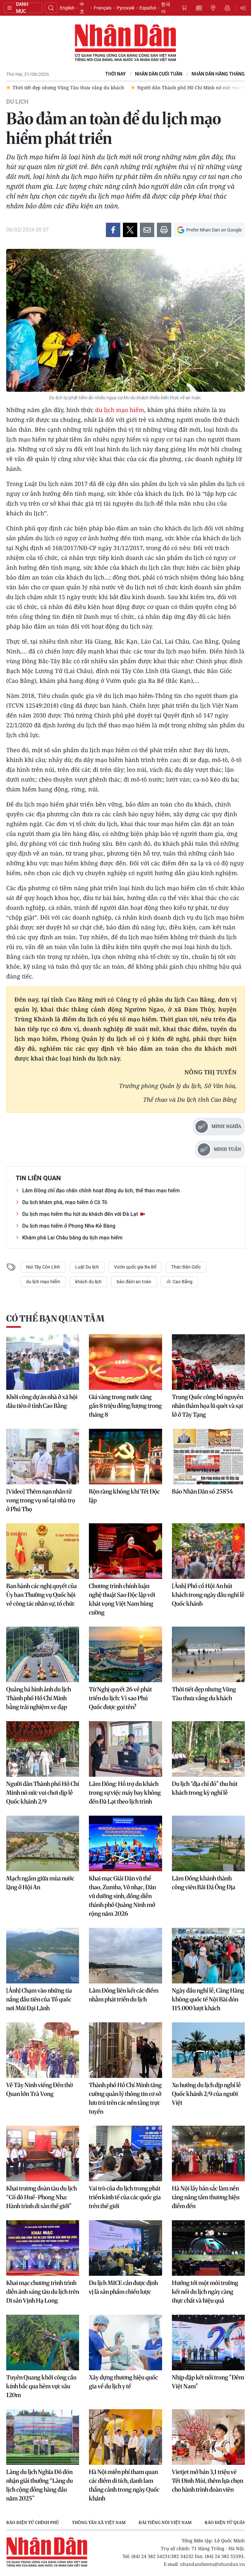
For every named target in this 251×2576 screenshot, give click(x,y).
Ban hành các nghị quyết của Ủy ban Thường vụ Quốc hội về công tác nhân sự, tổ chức (42, 1595)
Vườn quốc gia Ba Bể (135, 1267)
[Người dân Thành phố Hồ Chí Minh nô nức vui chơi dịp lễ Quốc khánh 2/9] (43, 1749)
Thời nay (116, 74)
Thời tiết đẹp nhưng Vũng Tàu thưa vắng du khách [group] (68, 87)
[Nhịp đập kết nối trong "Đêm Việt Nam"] (208, 2343)
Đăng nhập (244, 8)
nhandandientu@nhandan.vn (212, 2564)
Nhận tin (227, 8)
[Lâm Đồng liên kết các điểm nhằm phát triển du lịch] (125, 1956)
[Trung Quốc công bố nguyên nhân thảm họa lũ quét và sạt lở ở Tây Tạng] (208, 1362)
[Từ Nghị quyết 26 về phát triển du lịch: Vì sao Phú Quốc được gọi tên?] (125, 1654)
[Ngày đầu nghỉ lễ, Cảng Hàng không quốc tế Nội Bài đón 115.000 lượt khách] (208, 1956)
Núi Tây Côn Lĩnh (43, 1267)
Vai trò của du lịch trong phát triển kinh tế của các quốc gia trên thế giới (125, 2197)
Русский (125, 8)
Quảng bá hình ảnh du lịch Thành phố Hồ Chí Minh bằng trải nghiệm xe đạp (39, 1698)
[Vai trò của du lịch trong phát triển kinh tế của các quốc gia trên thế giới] (125, 2153)
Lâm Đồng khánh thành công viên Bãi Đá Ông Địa (204, 1883)
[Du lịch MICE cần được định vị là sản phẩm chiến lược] (125, 2248)
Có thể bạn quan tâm (55, 1318)
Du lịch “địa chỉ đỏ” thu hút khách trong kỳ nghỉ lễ (205, 1788)
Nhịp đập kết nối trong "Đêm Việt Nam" (208, 2382)
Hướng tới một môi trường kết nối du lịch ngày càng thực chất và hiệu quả (205, 2292)
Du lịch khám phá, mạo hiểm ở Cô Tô (65, 1202)
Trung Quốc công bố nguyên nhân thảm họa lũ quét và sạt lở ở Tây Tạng (208, 1406)
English (67, 8)
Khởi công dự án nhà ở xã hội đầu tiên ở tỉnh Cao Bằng (42, 1401)
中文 (82, 8)
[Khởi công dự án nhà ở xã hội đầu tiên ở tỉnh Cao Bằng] (43, 1362)
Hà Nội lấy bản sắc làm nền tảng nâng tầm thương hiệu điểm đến (206, 2197)
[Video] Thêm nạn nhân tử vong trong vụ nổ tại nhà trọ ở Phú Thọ (41, 1500)
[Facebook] (113, 230)
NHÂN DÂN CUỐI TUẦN (159, 74)
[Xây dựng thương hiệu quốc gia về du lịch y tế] (125, 2343)
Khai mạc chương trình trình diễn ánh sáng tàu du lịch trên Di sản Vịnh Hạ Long (43, 2292)
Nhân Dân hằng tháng (218, 74)
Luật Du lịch (87, 1267)
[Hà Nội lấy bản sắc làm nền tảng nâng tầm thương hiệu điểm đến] (208, 2153)
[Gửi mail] (147, 230)
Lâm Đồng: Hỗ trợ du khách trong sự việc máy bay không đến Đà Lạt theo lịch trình (125, 1793)
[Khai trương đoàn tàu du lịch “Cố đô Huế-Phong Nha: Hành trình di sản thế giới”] (43, 2153)
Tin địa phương (213, 8)
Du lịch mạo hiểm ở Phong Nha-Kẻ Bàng (69, 1226)
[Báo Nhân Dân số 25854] (208, 1457)
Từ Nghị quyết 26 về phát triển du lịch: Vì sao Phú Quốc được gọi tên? (120, 1698)
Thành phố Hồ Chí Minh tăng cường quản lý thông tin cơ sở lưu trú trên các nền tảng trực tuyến (125, 2098)
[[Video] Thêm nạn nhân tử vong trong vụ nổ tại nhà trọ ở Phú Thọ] (43, 1457)
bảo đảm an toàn (134, 1282)
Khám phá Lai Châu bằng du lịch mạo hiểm (72, 1238)
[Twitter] (130, 230)
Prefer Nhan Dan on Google (214, 230)
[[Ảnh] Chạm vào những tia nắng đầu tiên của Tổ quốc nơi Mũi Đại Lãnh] (43, 1956)
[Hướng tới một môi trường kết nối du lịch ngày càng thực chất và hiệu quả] (208, 2248)
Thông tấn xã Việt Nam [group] (99, 2522)
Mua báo (184, 8)
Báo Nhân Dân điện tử (125, 43)
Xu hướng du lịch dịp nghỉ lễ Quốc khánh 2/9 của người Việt (206, 2094)
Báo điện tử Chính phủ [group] (33, 2522)
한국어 (166, 8)
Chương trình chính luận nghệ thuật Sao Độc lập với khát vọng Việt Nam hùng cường (122, 1599)
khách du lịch (88, 1282)
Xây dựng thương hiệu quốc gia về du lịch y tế (123, 2382)
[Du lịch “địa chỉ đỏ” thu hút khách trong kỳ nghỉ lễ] (208, 1749)
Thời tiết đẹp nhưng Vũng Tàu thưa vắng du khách (204, 1694)
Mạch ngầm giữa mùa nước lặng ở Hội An (40, 1883)
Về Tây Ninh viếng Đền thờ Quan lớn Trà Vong (40, 2089)
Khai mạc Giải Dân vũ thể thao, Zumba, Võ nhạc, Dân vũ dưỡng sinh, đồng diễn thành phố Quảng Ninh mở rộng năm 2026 (122, 1896)
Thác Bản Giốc (186, 1267)
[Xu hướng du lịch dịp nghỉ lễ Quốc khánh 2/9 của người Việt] (208, 2050)
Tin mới (199, 8)
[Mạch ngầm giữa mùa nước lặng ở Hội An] (43, 1843)
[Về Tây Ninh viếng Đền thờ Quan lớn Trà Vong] (43, 2050)
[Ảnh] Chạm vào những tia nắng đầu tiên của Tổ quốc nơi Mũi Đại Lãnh (39, 1999)
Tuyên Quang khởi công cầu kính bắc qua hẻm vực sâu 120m (41, 2386)
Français (103, 8)
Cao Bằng (182, 1282)
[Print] (164, 230)
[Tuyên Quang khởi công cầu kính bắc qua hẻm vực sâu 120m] (43, 2343)
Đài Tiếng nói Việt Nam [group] (165, 2522)
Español (148, 8)
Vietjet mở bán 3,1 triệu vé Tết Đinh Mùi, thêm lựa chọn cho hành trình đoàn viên (208, 2481)
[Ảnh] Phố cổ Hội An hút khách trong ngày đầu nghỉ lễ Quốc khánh (208, 1595)
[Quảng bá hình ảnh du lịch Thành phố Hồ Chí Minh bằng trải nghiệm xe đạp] (43, 1654)
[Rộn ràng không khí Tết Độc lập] (125, 1457)
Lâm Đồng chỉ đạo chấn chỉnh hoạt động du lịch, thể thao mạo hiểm (101, 1191)
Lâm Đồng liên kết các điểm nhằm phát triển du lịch (124, 1995)
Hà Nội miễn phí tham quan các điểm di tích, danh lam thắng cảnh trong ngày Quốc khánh (124, 2485)
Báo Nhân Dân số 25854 (202, 1491)
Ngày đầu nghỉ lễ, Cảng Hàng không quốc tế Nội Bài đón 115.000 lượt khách (208, 1999)
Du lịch (17, 102)
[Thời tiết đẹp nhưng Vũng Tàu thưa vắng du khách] (208, 1654)
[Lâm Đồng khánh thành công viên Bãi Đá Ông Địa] (208, 1843)
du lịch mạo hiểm (120, 410)
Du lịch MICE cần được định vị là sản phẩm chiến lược (123, 2287)
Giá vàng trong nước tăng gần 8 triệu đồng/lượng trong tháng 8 (125, 1406)
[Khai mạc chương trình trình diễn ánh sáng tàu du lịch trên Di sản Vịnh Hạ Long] (43, 2248)
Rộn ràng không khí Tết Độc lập (124, 1496)
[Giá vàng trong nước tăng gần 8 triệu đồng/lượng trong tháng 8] (125, 1362)
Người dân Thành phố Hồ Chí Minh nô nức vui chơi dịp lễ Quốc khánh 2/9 (43, 1793)
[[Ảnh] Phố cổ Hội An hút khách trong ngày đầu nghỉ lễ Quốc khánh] (208, 1551)
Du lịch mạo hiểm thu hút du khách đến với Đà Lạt (81, 1214)
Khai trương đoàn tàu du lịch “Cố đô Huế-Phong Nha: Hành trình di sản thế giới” (42, 2197)
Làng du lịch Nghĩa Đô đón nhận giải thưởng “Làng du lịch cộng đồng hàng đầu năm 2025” (40, 2485)
